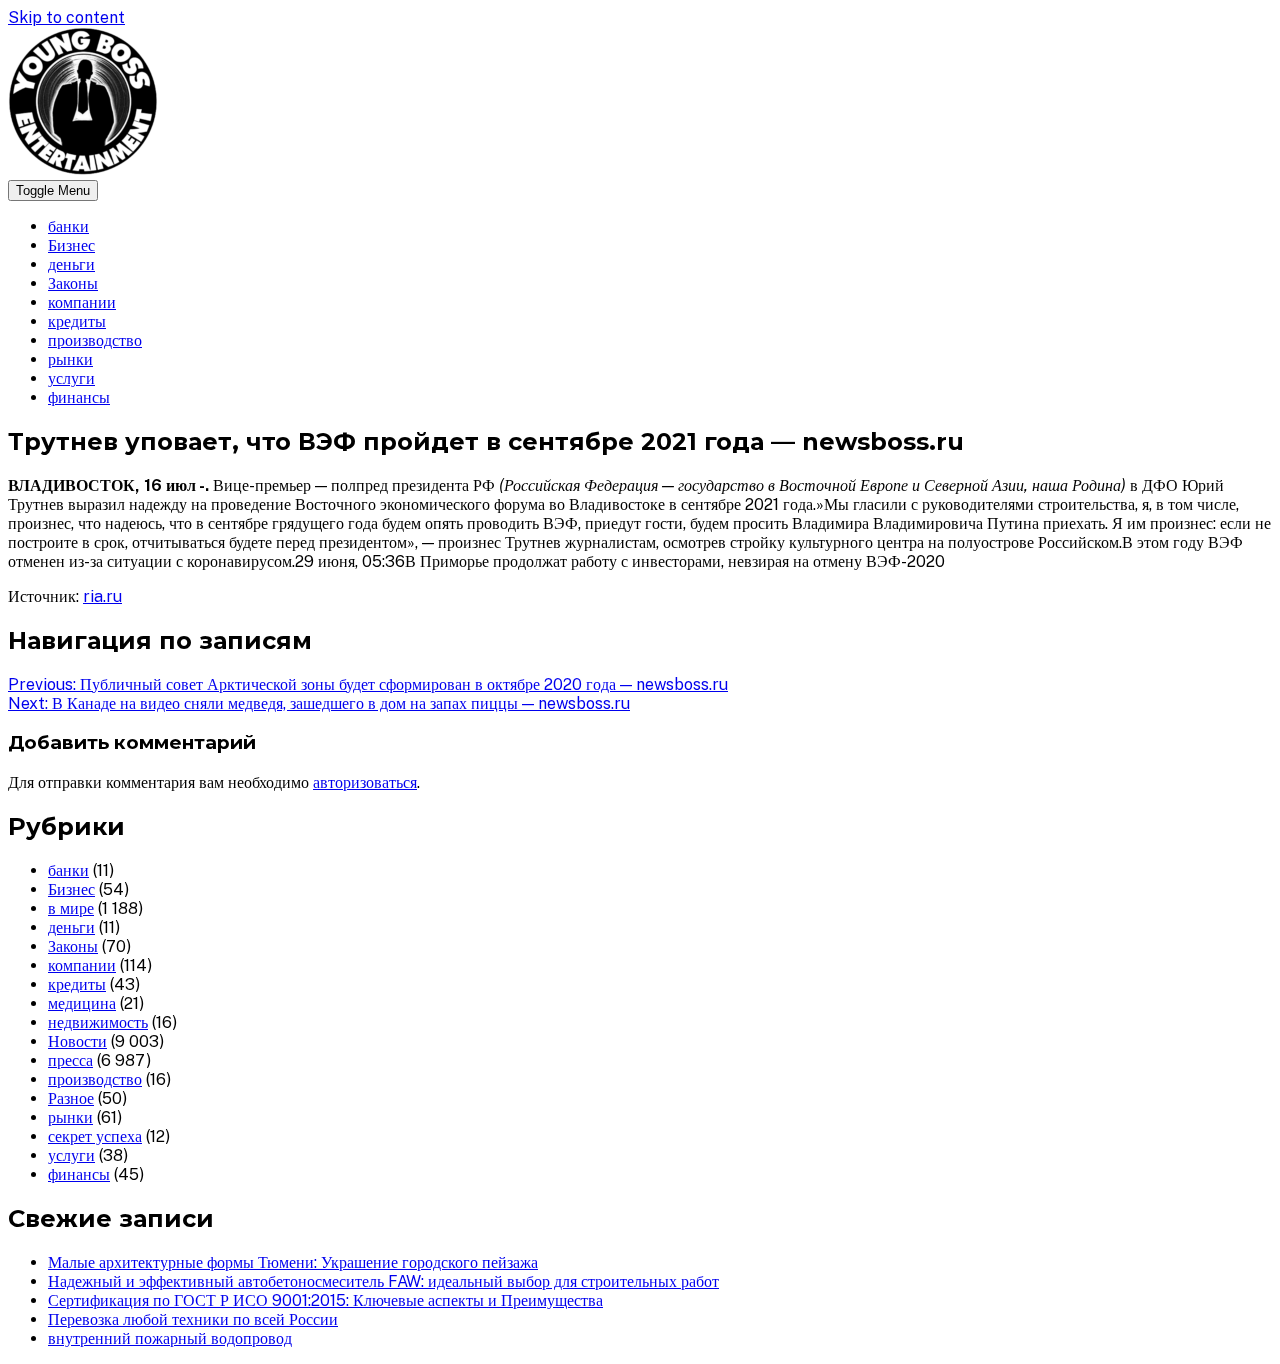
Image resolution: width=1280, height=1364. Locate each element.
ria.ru (102, 596)
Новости (77, 1041)
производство (95, 340)
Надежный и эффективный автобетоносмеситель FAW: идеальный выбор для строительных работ (383, 1281)
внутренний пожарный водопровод (170, 1338)
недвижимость (98, 1022)
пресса (70, 1060)
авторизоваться (365, 782)
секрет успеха (95, 1136)
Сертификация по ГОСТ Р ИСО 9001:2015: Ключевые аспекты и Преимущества (325, 1300)
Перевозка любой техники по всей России (193, 1319)
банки (68, 226)
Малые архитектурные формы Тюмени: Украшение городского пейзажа (293, 1262)
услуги (71, 378)
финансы (79, 397)
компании (82, 302)
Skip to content (66, 17)
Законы (73, 283)
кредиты (77, 321)
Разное (71, 1098)
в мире (71, 908)
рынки (70, 359)
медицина (82, 1003)
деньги (71, 264)
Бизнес (71, 245)
